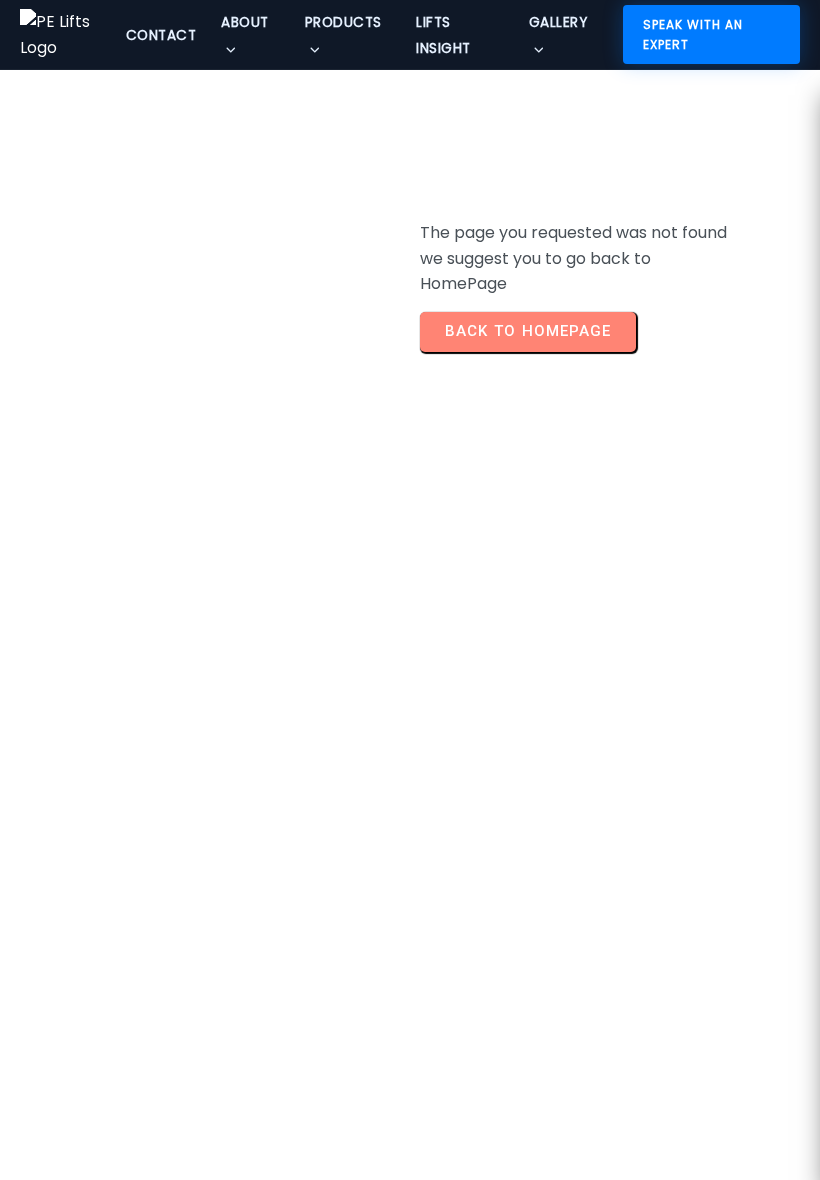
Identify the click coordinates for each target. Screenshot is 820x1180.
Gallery (558, 22)
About (245, 22)
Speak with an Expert (693, 34)
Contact (161, 35)
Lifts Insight (443, 35)
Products (343, 22)
